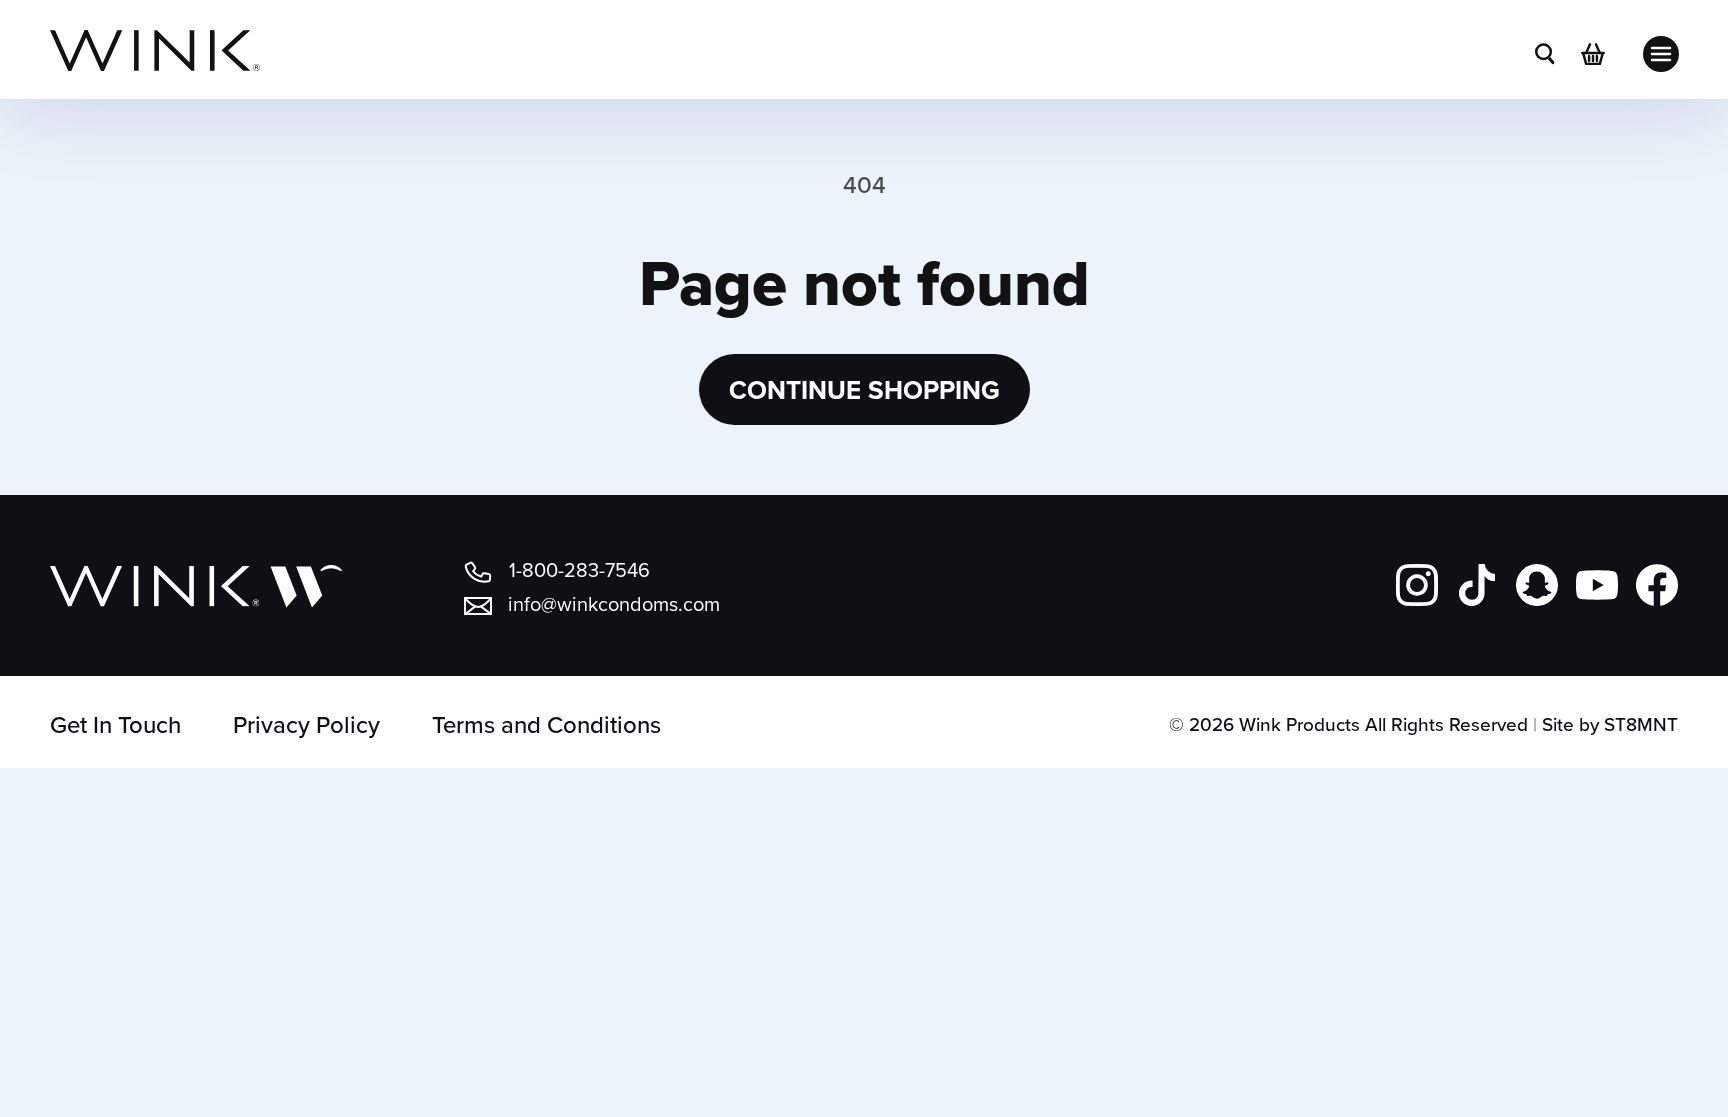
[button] (1545, 54)
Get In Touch (115, 724)
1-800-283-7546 (579, 569)
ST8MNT (1641, 723)
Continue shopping (864, 390)
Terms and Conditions (546, 724)
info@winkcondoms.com (614, 603)
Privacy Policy (306, 724)
